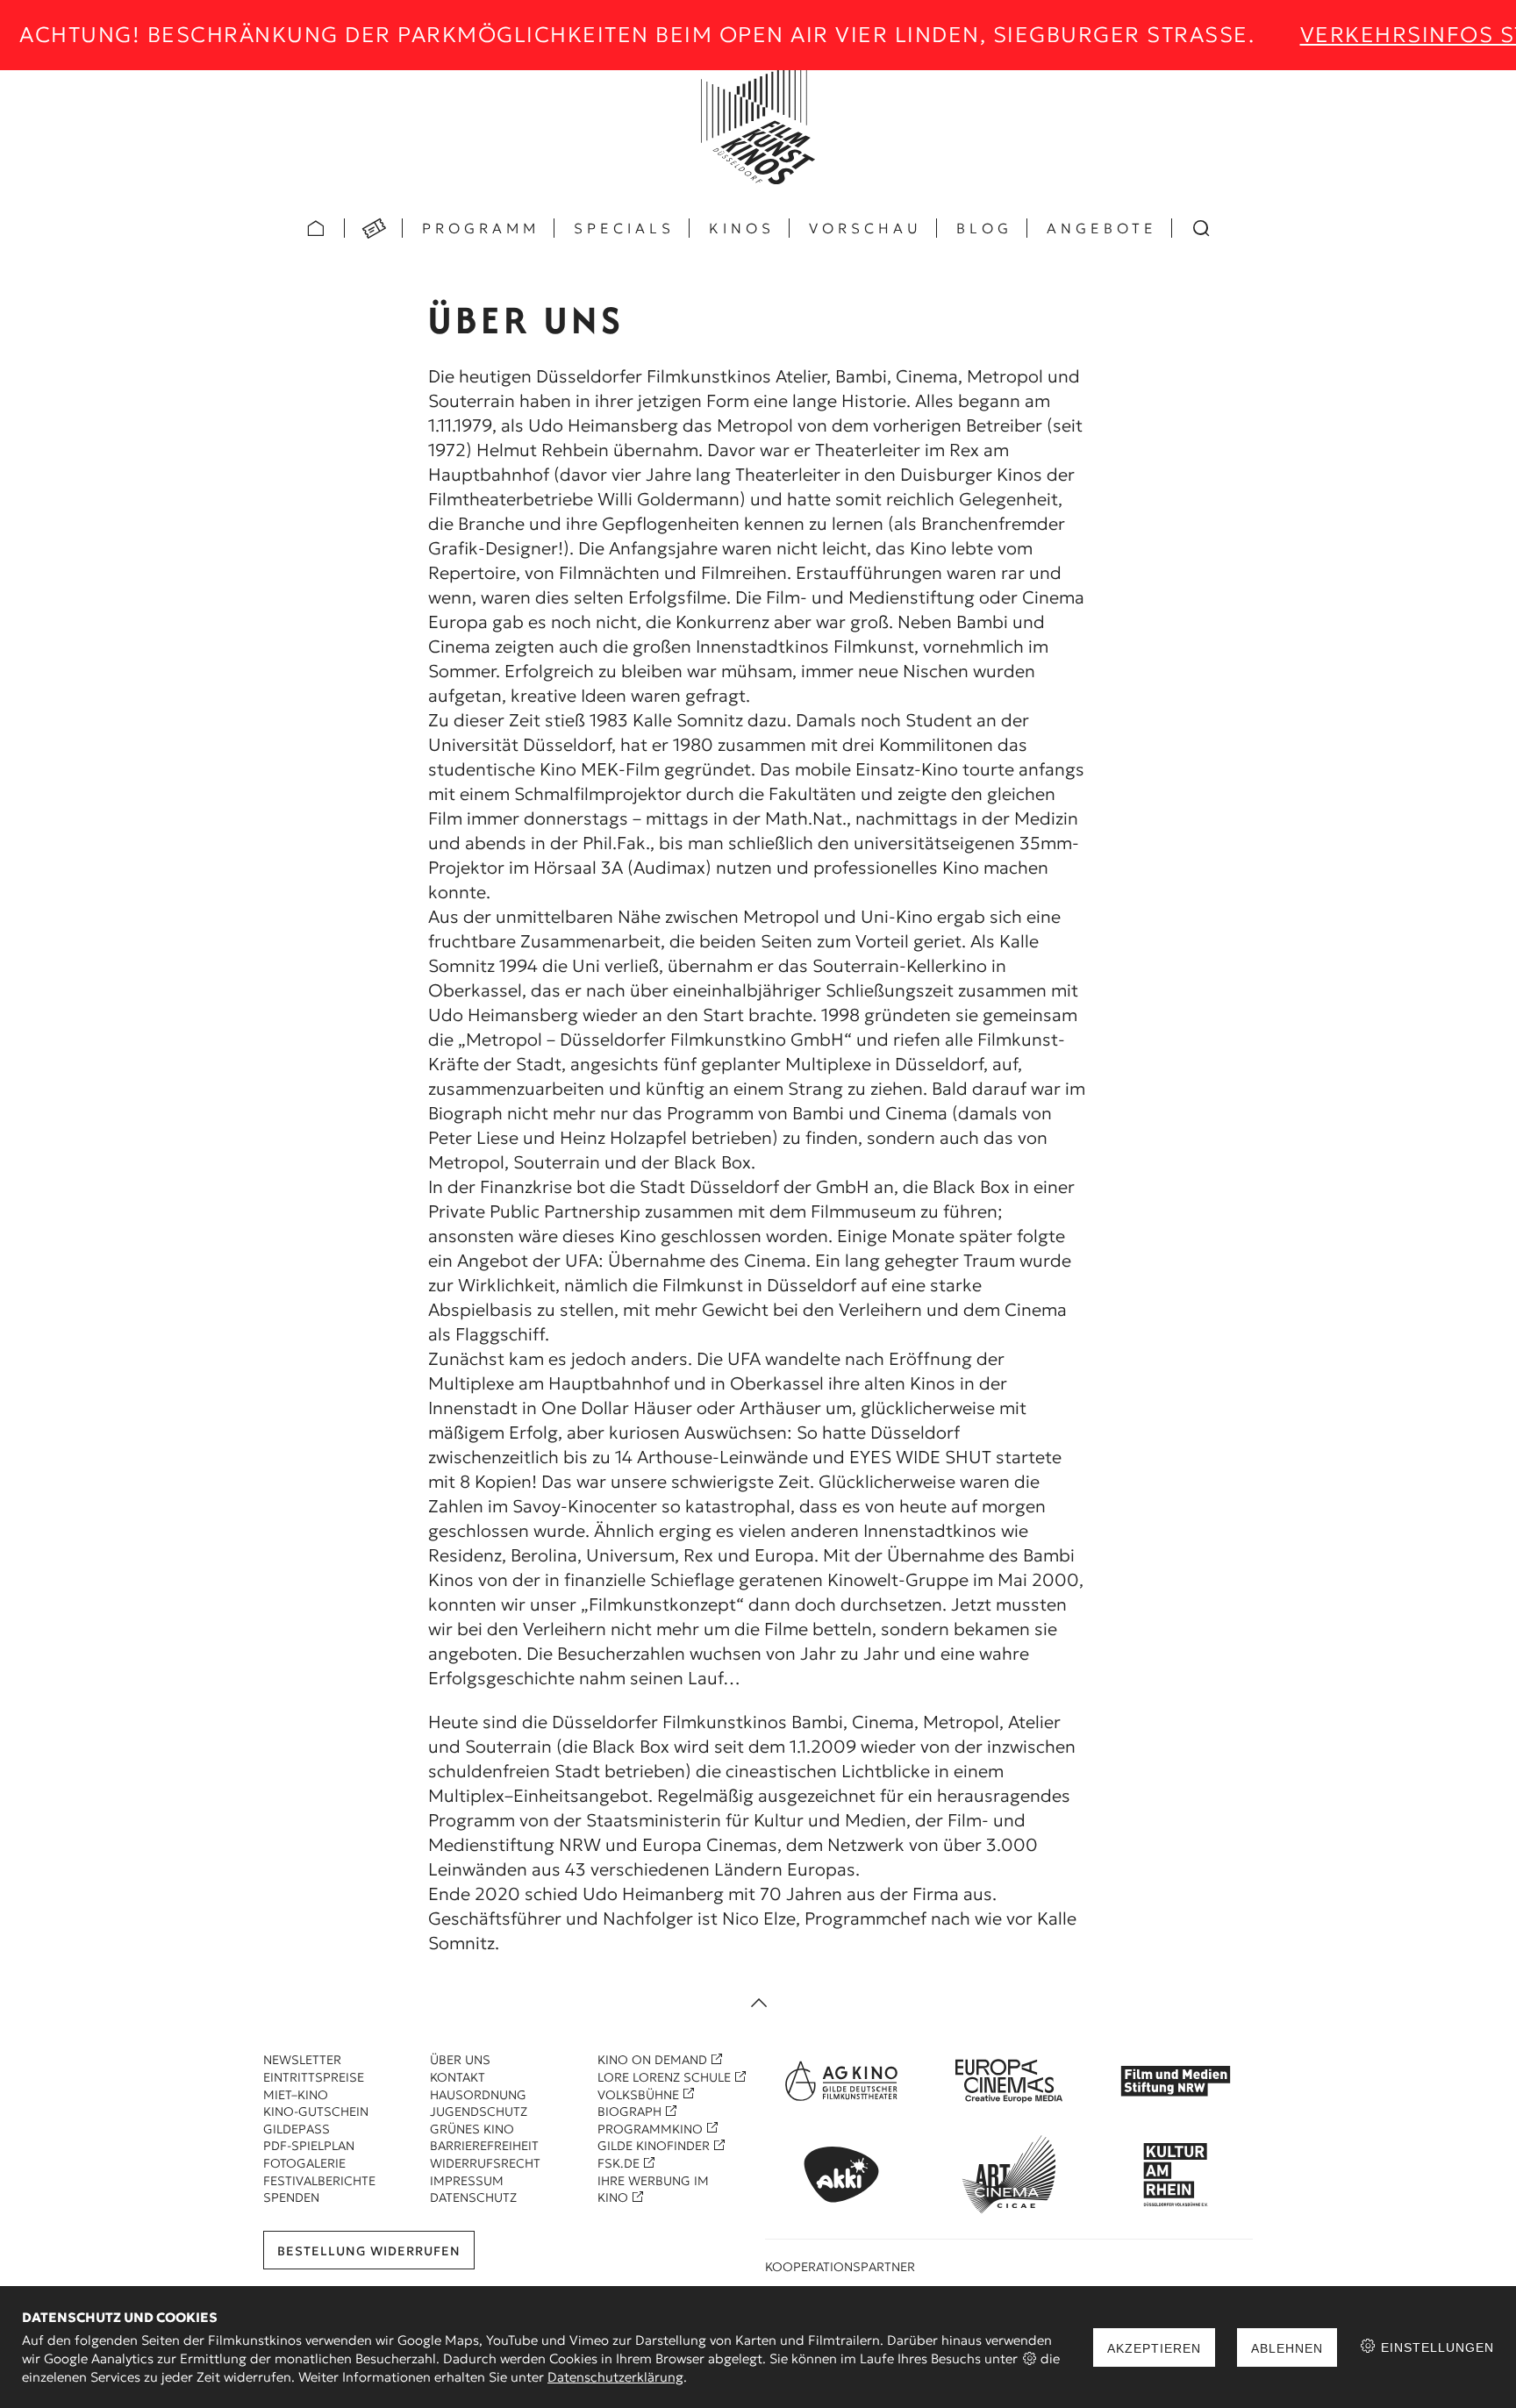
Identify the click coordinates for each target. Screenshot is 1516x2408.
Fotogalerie (304, 2163)
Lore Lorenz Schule (664, 2077)
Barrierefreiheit (484, 2146)
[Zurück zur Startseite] (758, 127)
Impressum (467, 2181)
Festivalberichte (319, 2181)
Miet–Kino (296, 2095)
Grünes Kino (472, 2129)
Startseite (316, 228)
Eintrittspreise (314, 2077)
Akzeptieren (1154, 2348)
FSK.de (619, 2163)
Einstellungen (1435, 2347)
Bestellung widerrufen (369, 2251)
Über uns (460, 2060)
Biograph (629, 2111)
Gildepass (297, 2129)
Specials (624, 228)
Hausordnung (478, 2095)
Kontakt (458, 2077)
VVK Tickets (374, 228)
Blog (984, 228)
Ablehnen (1287, 2348)
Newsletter (302, 2060)
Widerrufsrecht (485, 2163)
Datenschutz (473, 2197)
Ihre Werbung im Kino (653, 2190)
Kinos (742, 228)
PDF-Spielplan (309, 2146)
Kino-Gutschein (316, 2111)
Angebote (1102, 228)
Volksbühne (638, 2095)
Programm (481, 228)
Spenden (291, 2197)
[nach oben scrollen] (758, 2004)
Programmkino (650, 2129)
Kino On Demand (652, 2060)
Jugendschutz (479, 2111)
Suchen (1201, 228)
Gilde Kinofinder (654, 2146)
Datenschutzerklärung (615, 2377)
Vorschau (865, 228)
